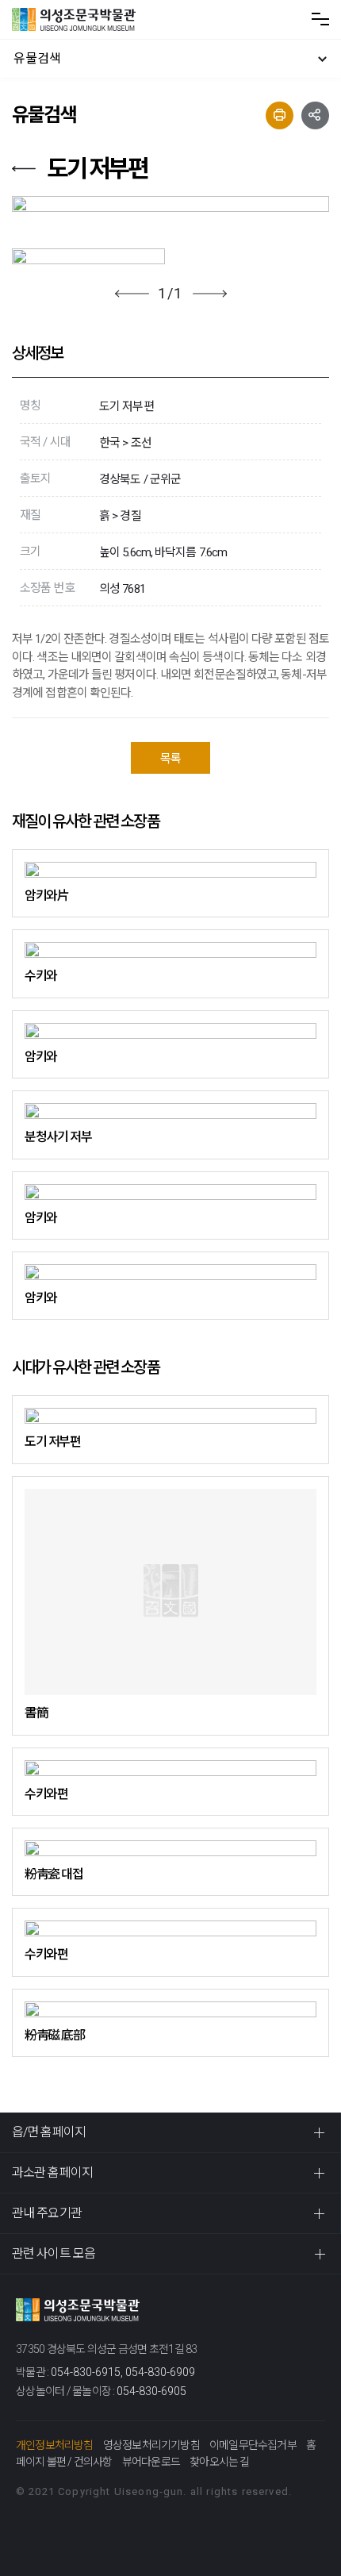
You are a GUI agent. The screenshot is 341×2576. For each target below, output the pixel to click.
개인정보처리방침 (55, 2445)
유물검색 (37, 58)
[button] (132, 294)
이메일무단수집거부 (253, 2445)
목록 (170, 759)
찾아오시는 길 (219, 2462)
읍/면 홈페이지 (49, 2132)
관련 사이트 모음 (54, 2253)
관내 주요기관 (47, 2213)
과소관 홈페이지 (52, 2172)
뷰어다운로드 (151, 2462)
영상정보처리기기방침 (151, 2445)
